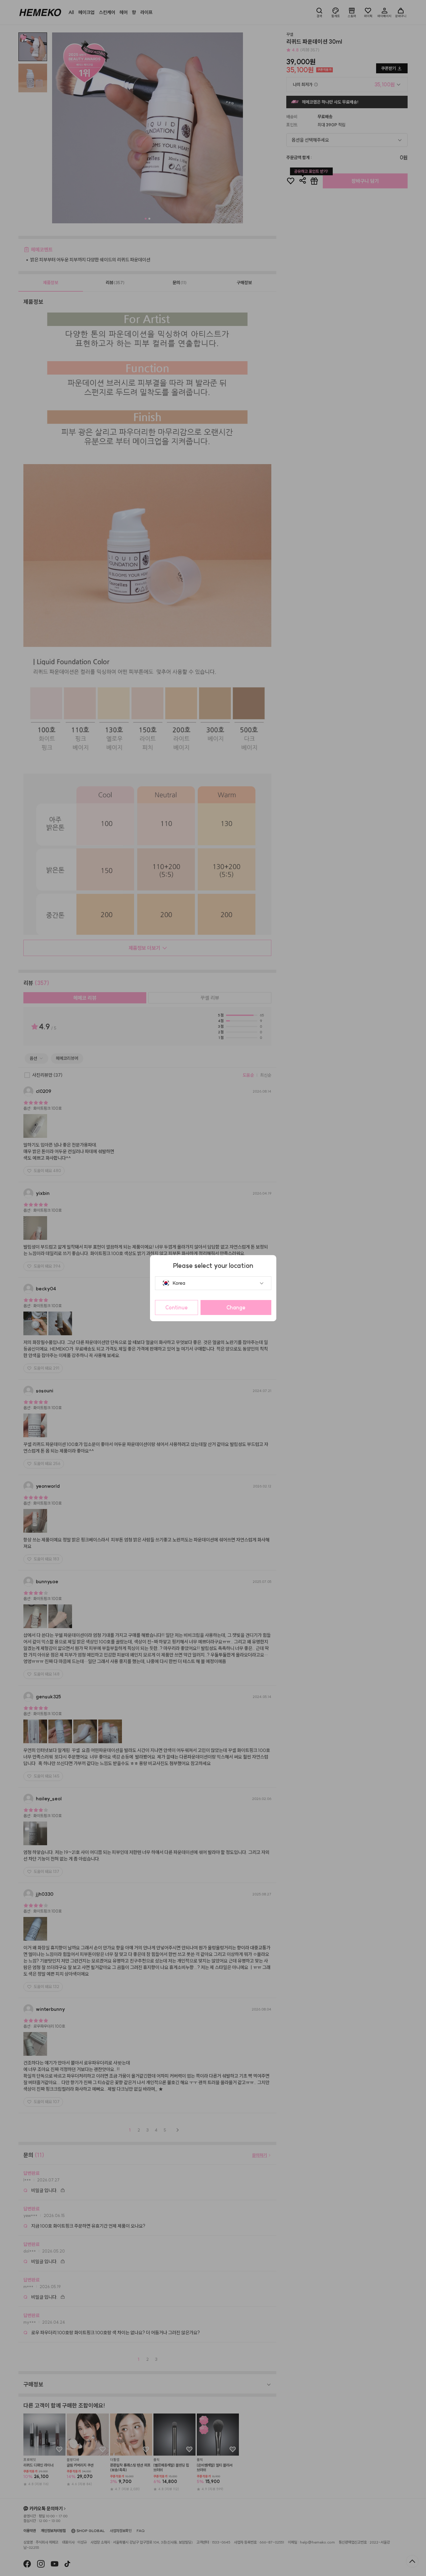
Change (236, 1307)
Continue (177, 1307)
